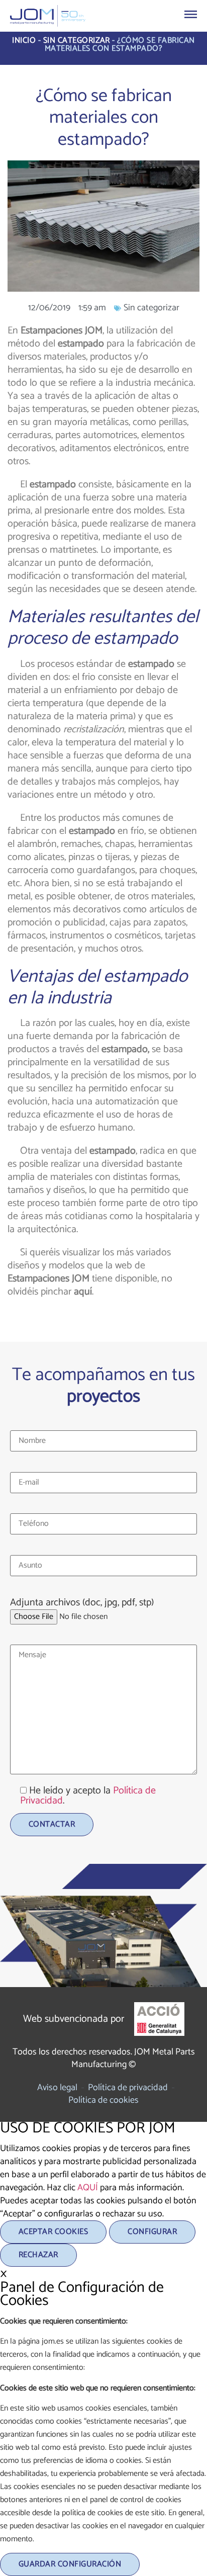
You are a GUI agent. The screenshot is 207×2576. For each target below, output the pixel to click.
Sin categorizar (77, 40)
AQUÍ (88, 2188)
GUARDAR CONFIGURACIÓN (70, 2564)
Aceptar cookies (53, 2232)
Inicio (24, 40)
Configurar (152, 2232)
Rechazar (38, 2255)
